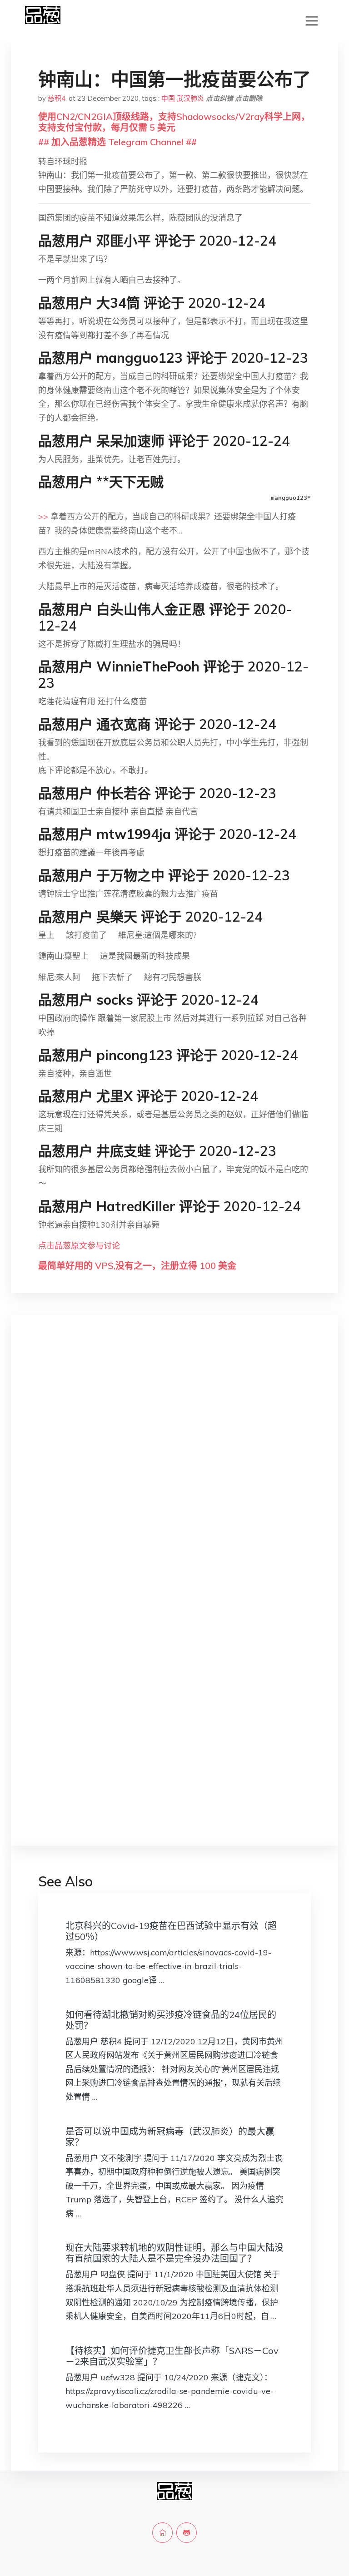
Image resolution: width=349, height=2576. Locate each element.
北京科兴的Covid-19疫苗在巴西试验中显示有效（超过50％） (171, 1931)
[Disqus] (174, 1466)
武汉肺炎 (190, 98)
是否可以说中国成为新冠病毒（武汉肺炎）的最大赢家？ (170, 2137)
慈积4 (57, 98)
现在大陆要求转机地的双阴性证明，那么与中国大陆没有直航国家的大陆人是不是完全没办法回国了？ (174, 2253)
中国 (168, 98)
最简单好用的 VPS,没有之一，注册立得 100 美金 (137, 1266)
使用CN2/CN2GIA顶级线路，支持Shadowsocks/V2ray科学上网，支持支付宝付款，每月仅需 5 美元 (174, 122)
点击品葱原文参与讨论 (79, 1246)
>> (43, 516)
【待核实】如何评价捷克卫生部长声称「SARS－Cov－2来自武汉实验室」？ (172, 2356)
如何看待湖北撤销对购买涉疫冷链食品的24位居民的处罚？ (171, 2020)
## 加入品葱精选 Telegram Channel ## (117, 142)
